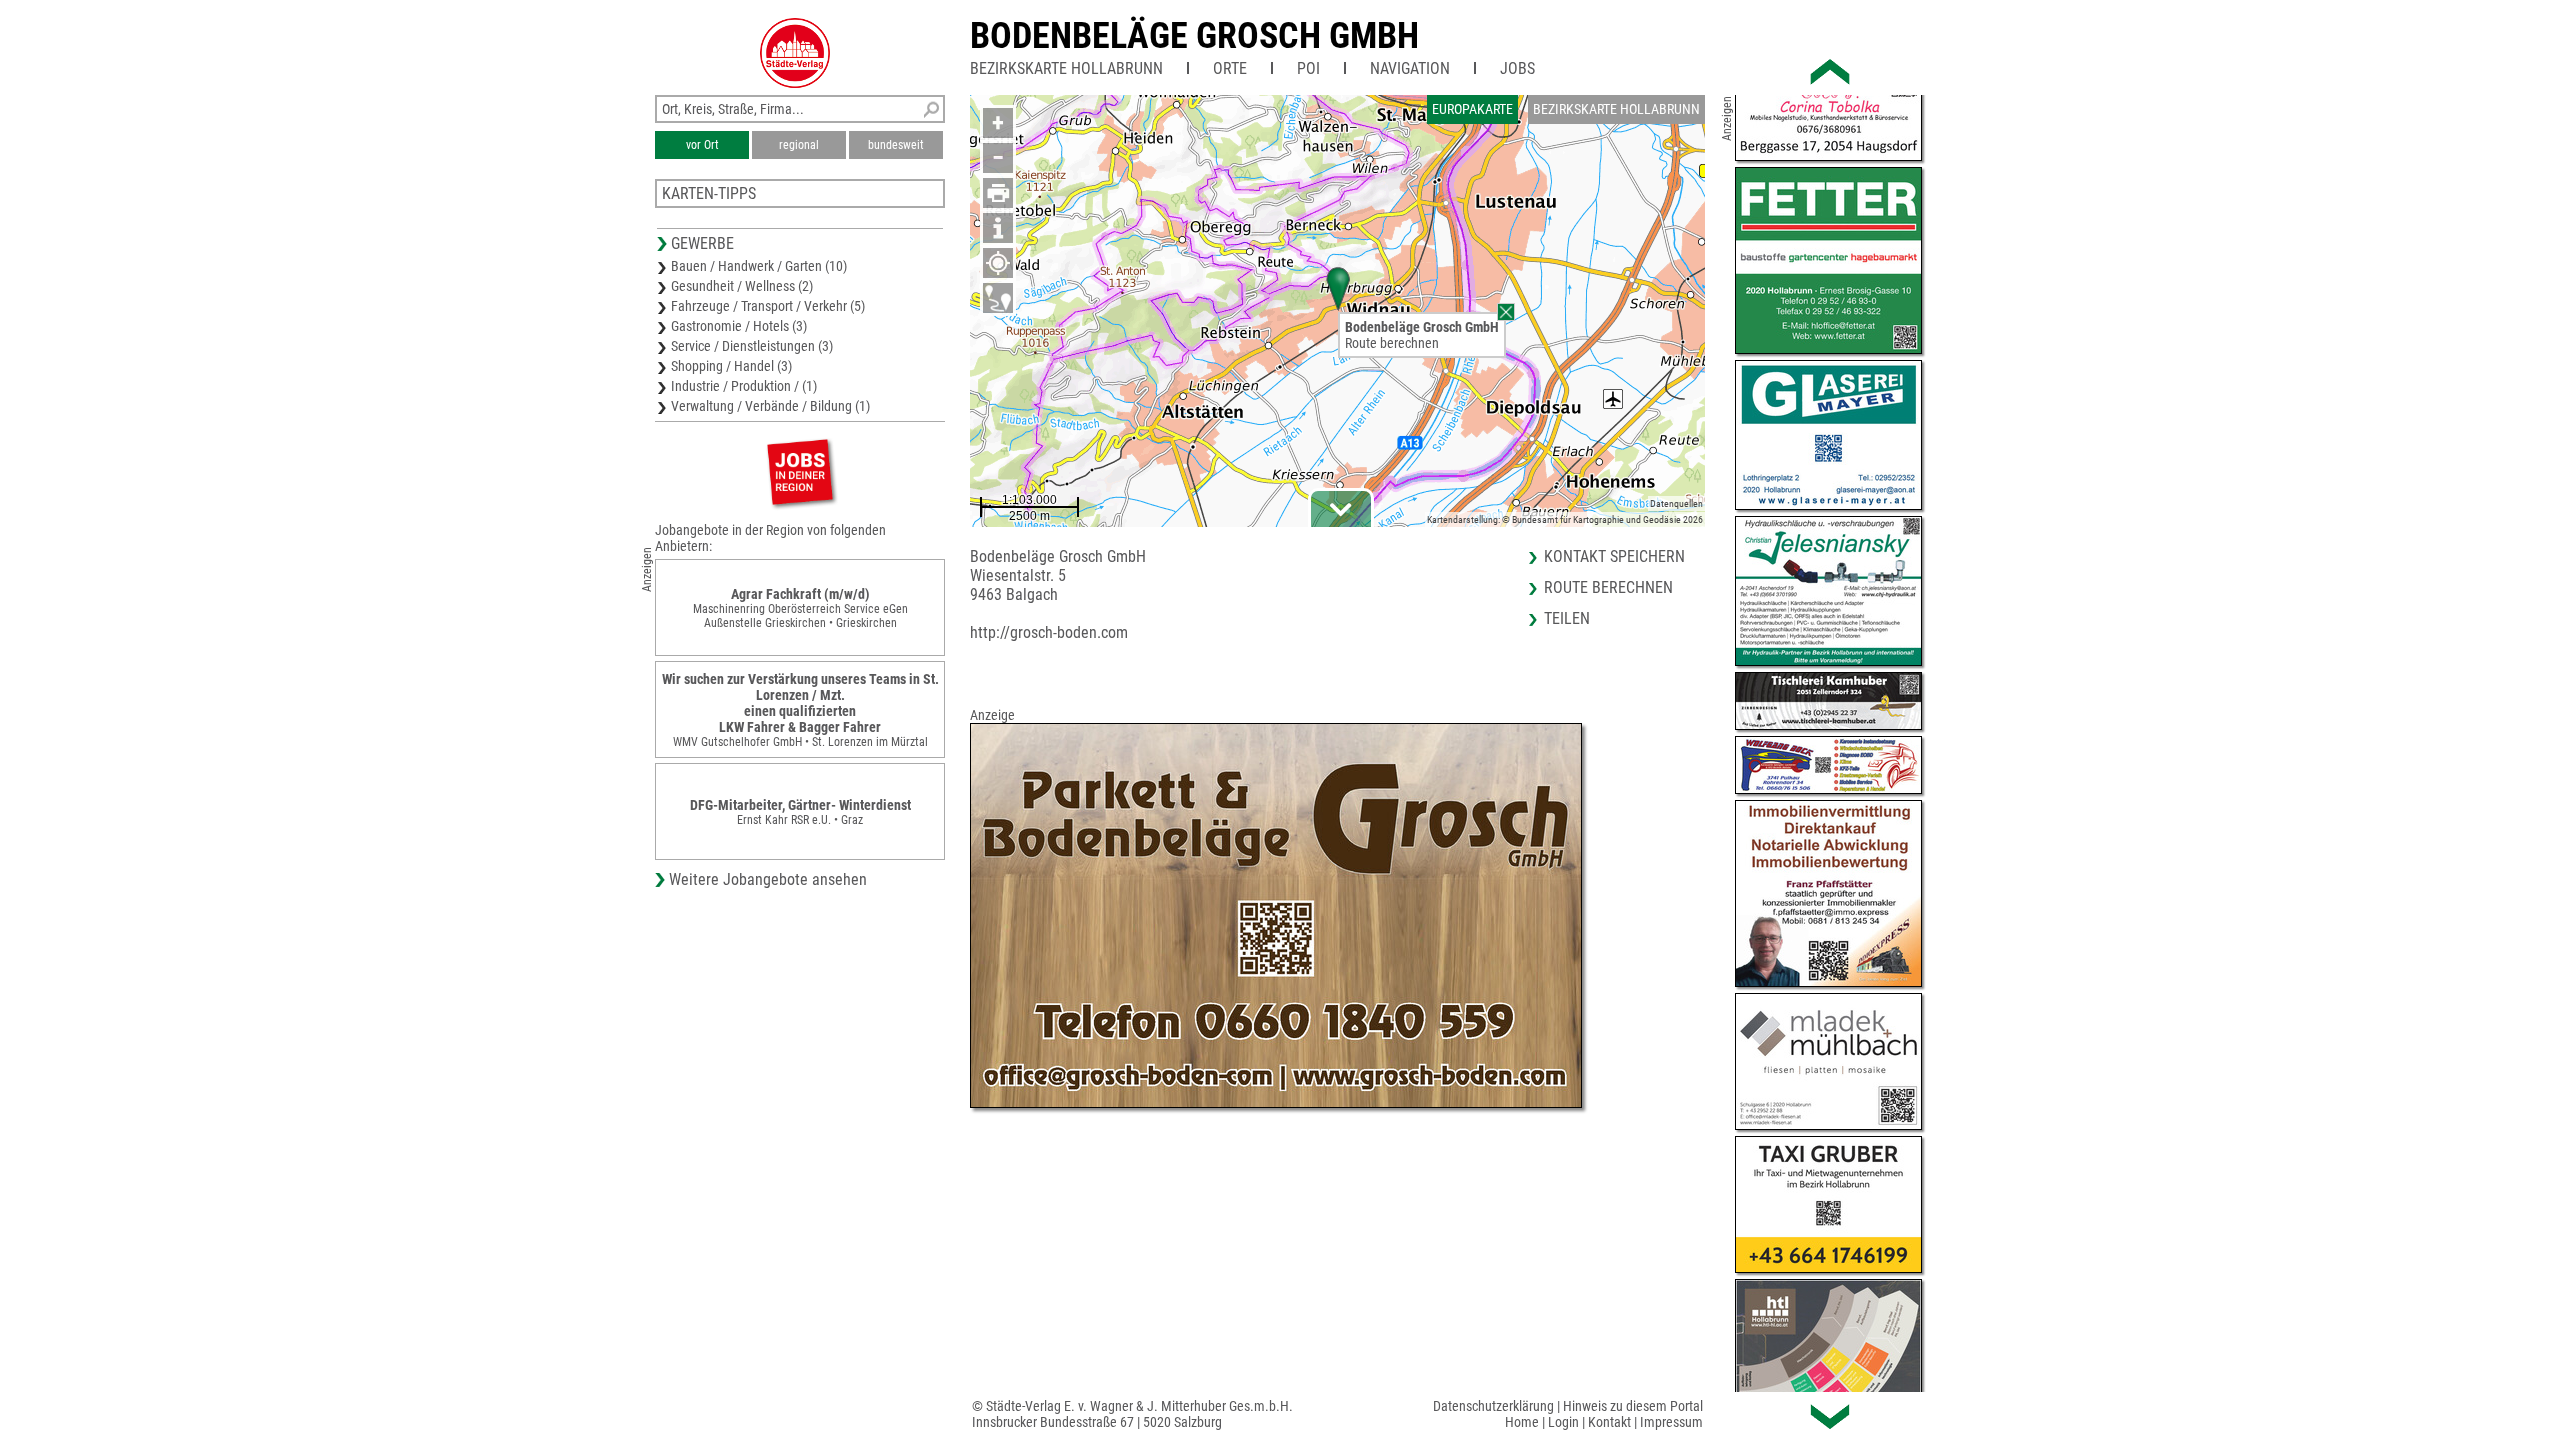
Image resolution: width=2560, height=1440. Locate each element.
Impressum (1671, 1422)
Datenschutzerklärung (1493, 1406)
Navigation (1410, 68)
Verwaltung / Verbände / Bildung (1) (770, 406)
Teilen (1567, 618)
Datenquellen (1676, 503)
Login (1563, 1422)
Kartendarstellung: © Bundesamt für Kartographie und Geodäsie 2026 (1565, 519)
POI (1308, 68)
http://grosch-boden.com (1049, 632)
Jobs (1517, 68)
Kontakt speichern (1614, 556)
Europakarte (1472, 109)
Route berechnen (1392, 343)
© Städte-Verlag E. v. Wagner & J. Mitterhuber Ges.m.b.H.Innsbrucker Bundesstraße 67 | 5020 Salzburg (1132, 1414)
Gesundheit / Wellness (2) (742, 286)
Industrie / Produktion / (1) (744, 386)
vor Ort (702, 145)
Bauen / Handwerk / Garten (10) (759, 266)
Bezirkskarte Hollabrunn (1066, 68)
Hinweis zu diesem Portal (1633, 1406)
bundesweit (896, 145)
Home (1522, 1422)
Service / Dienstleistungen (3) (752, 346)
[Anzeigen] (800, 471)
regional (799, 145)
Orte (1230, 68)
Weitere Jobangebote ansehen (768, 879)
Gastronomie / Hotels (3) (739, 326)
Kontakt (1609, 1422)
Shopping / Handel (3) (731, 366)
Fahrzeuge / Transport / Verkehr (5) (768, 306)
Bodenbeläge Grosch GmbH (1194, 36)
